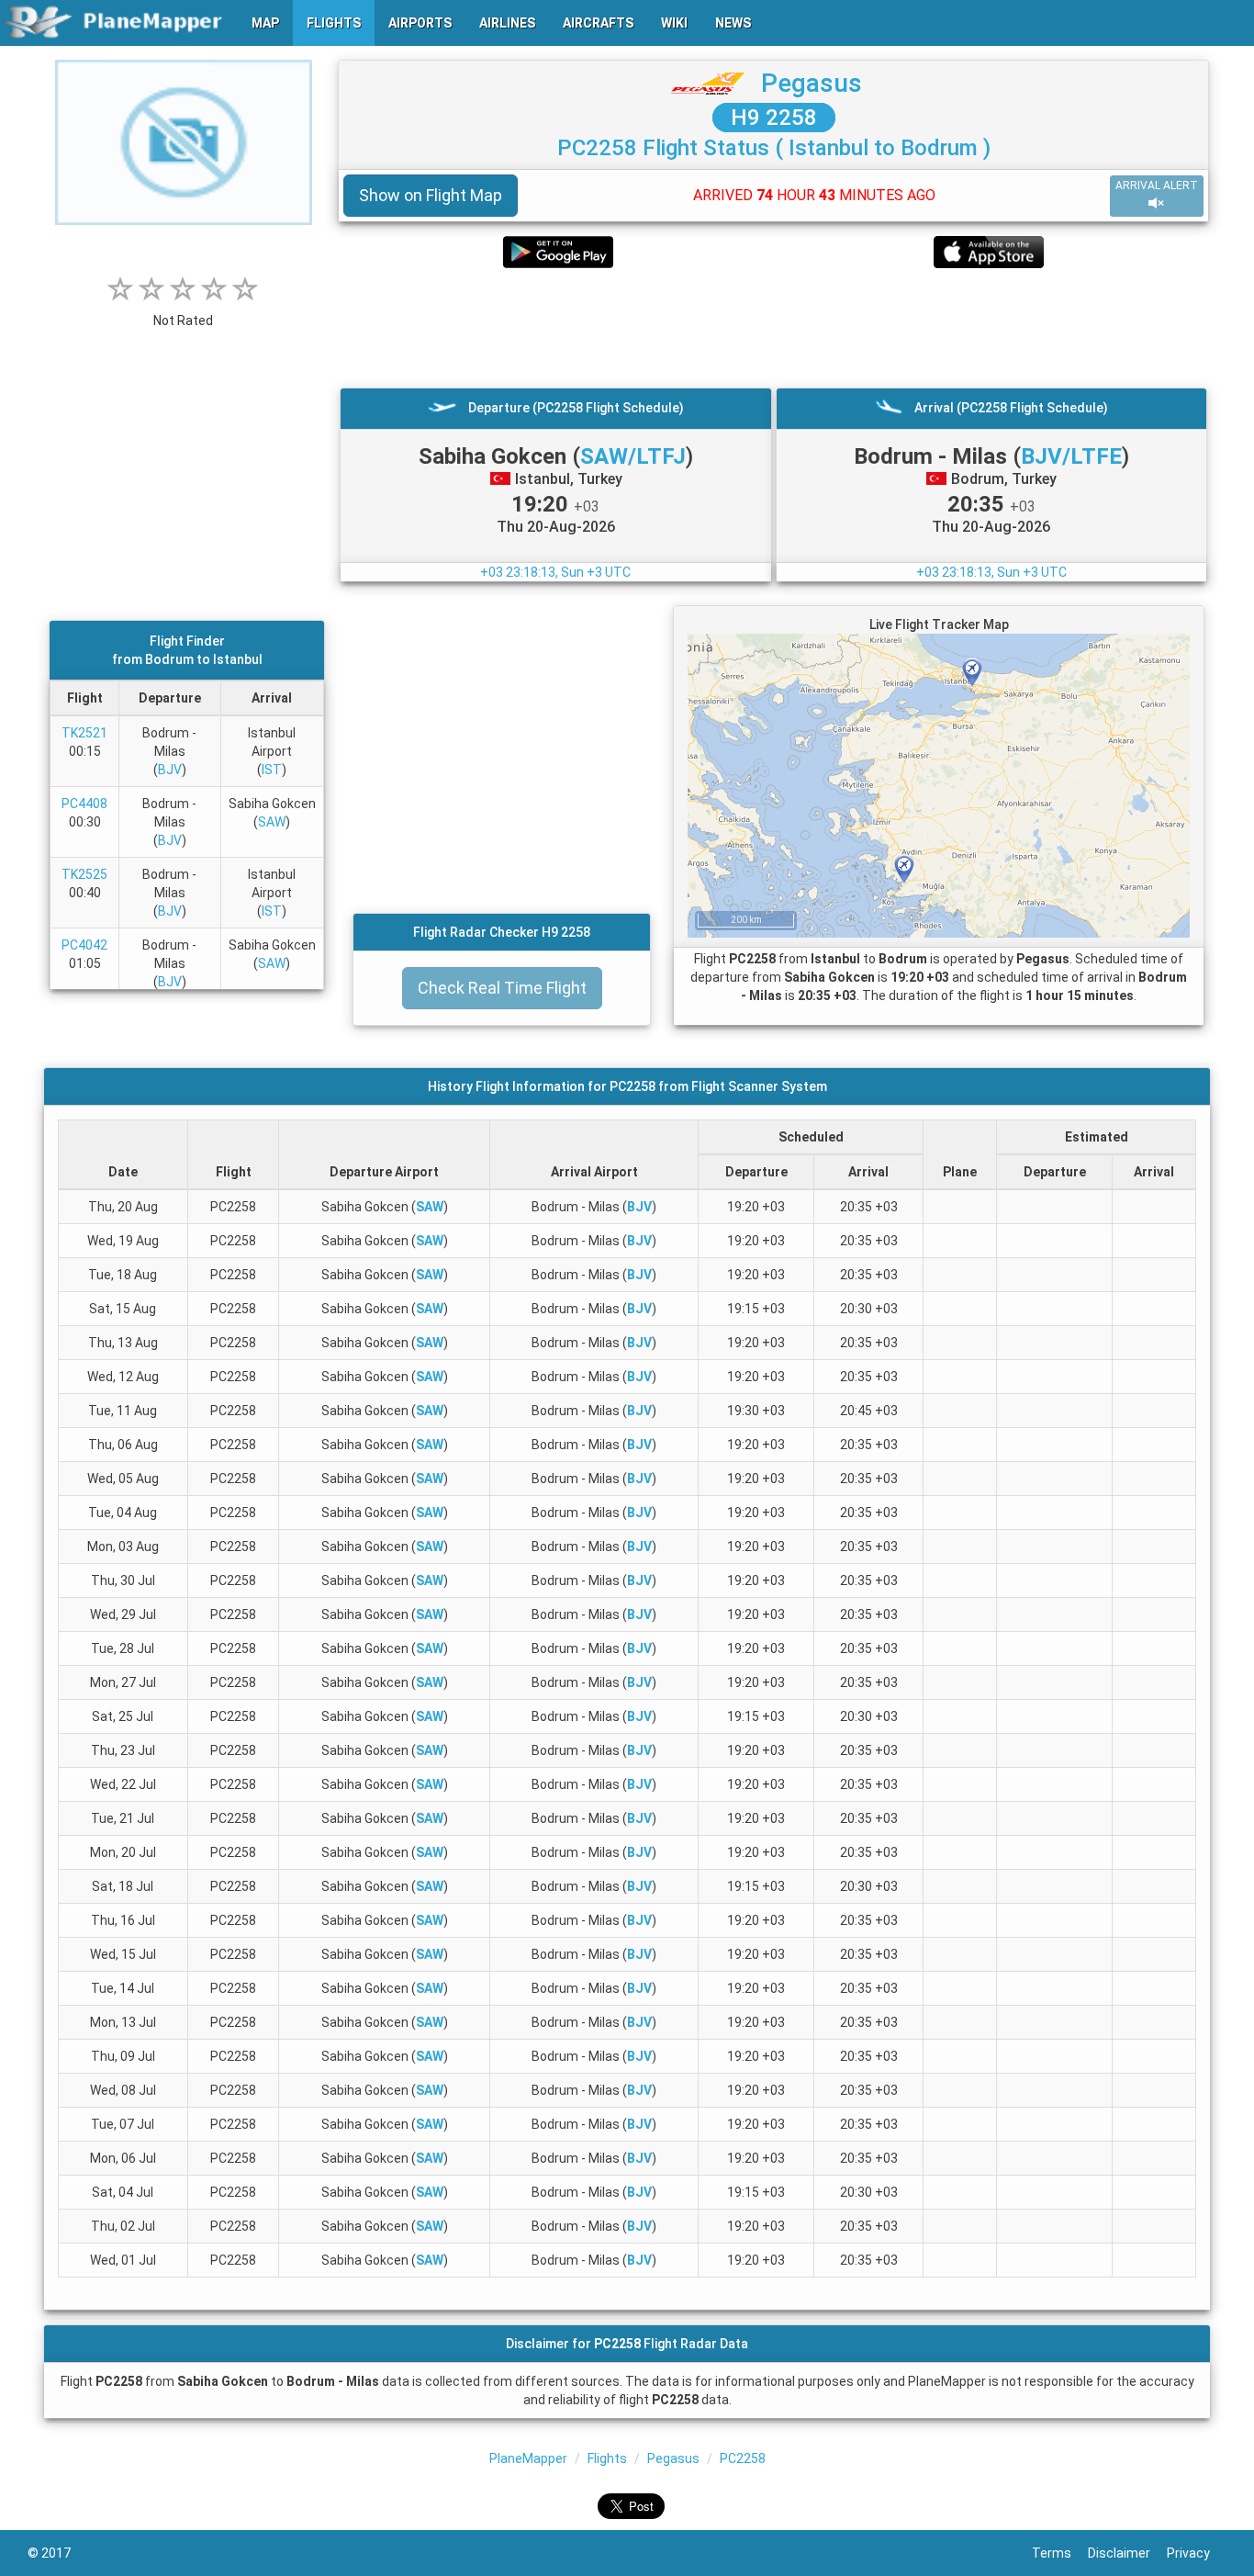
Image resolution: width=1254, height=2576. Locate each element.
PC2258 (743, 2458)
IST (272, 770)
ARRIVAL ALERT (1157, 186)
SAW (272, 822)
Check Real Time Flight (502, 988)
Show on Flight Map (431, 195)
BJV (170, 770)
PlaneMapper (528, 2458)
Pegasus (812, 83)
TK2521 (84, 733)
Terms (1060, 2553)
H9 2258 (774, 118)
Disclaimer (1127, 2553)
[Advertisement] (773, 328)
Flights (607, 2458)
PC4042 (84, 945)
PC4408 (84, 804)
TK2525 (84, 874)
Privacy (1197, 2553)
